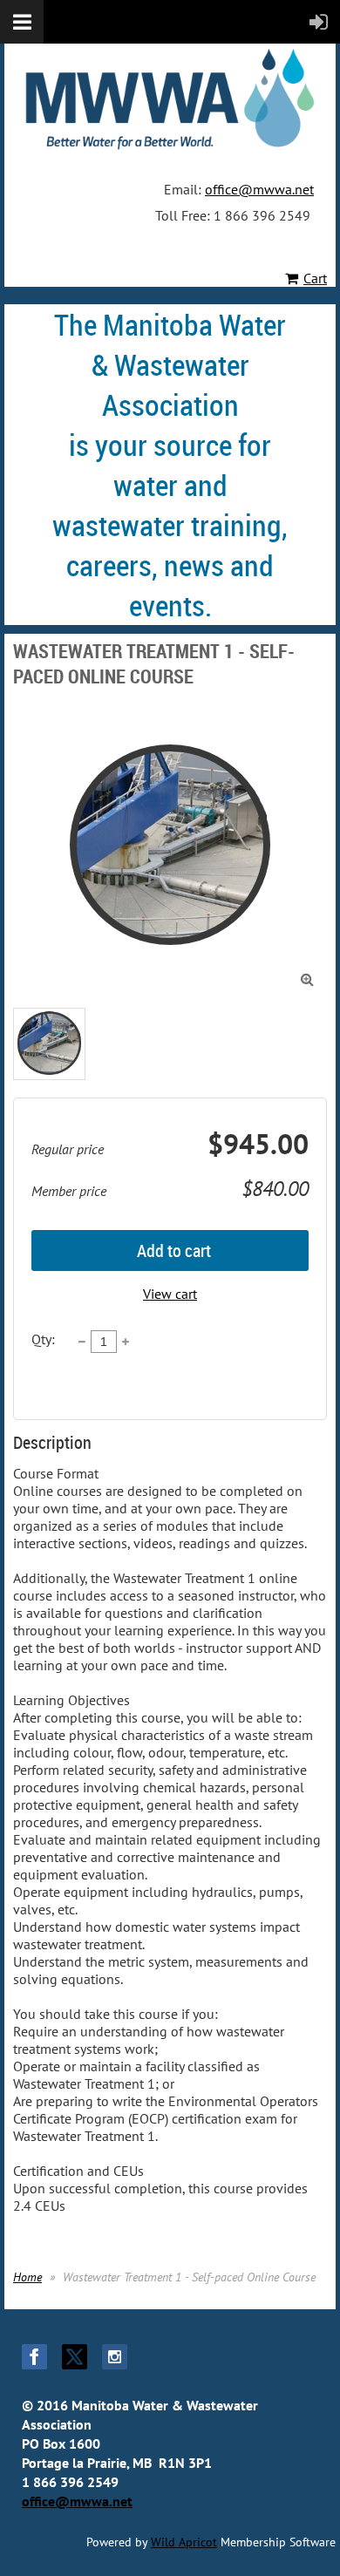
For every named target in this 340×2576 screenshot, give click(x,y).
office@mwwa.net (259, 189)
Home (27, 2277)
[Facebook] (34, 2357)
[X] (75, 2357)
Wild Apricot (184, 2542)
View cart (170, 1294)
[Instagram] (115, 2357)
